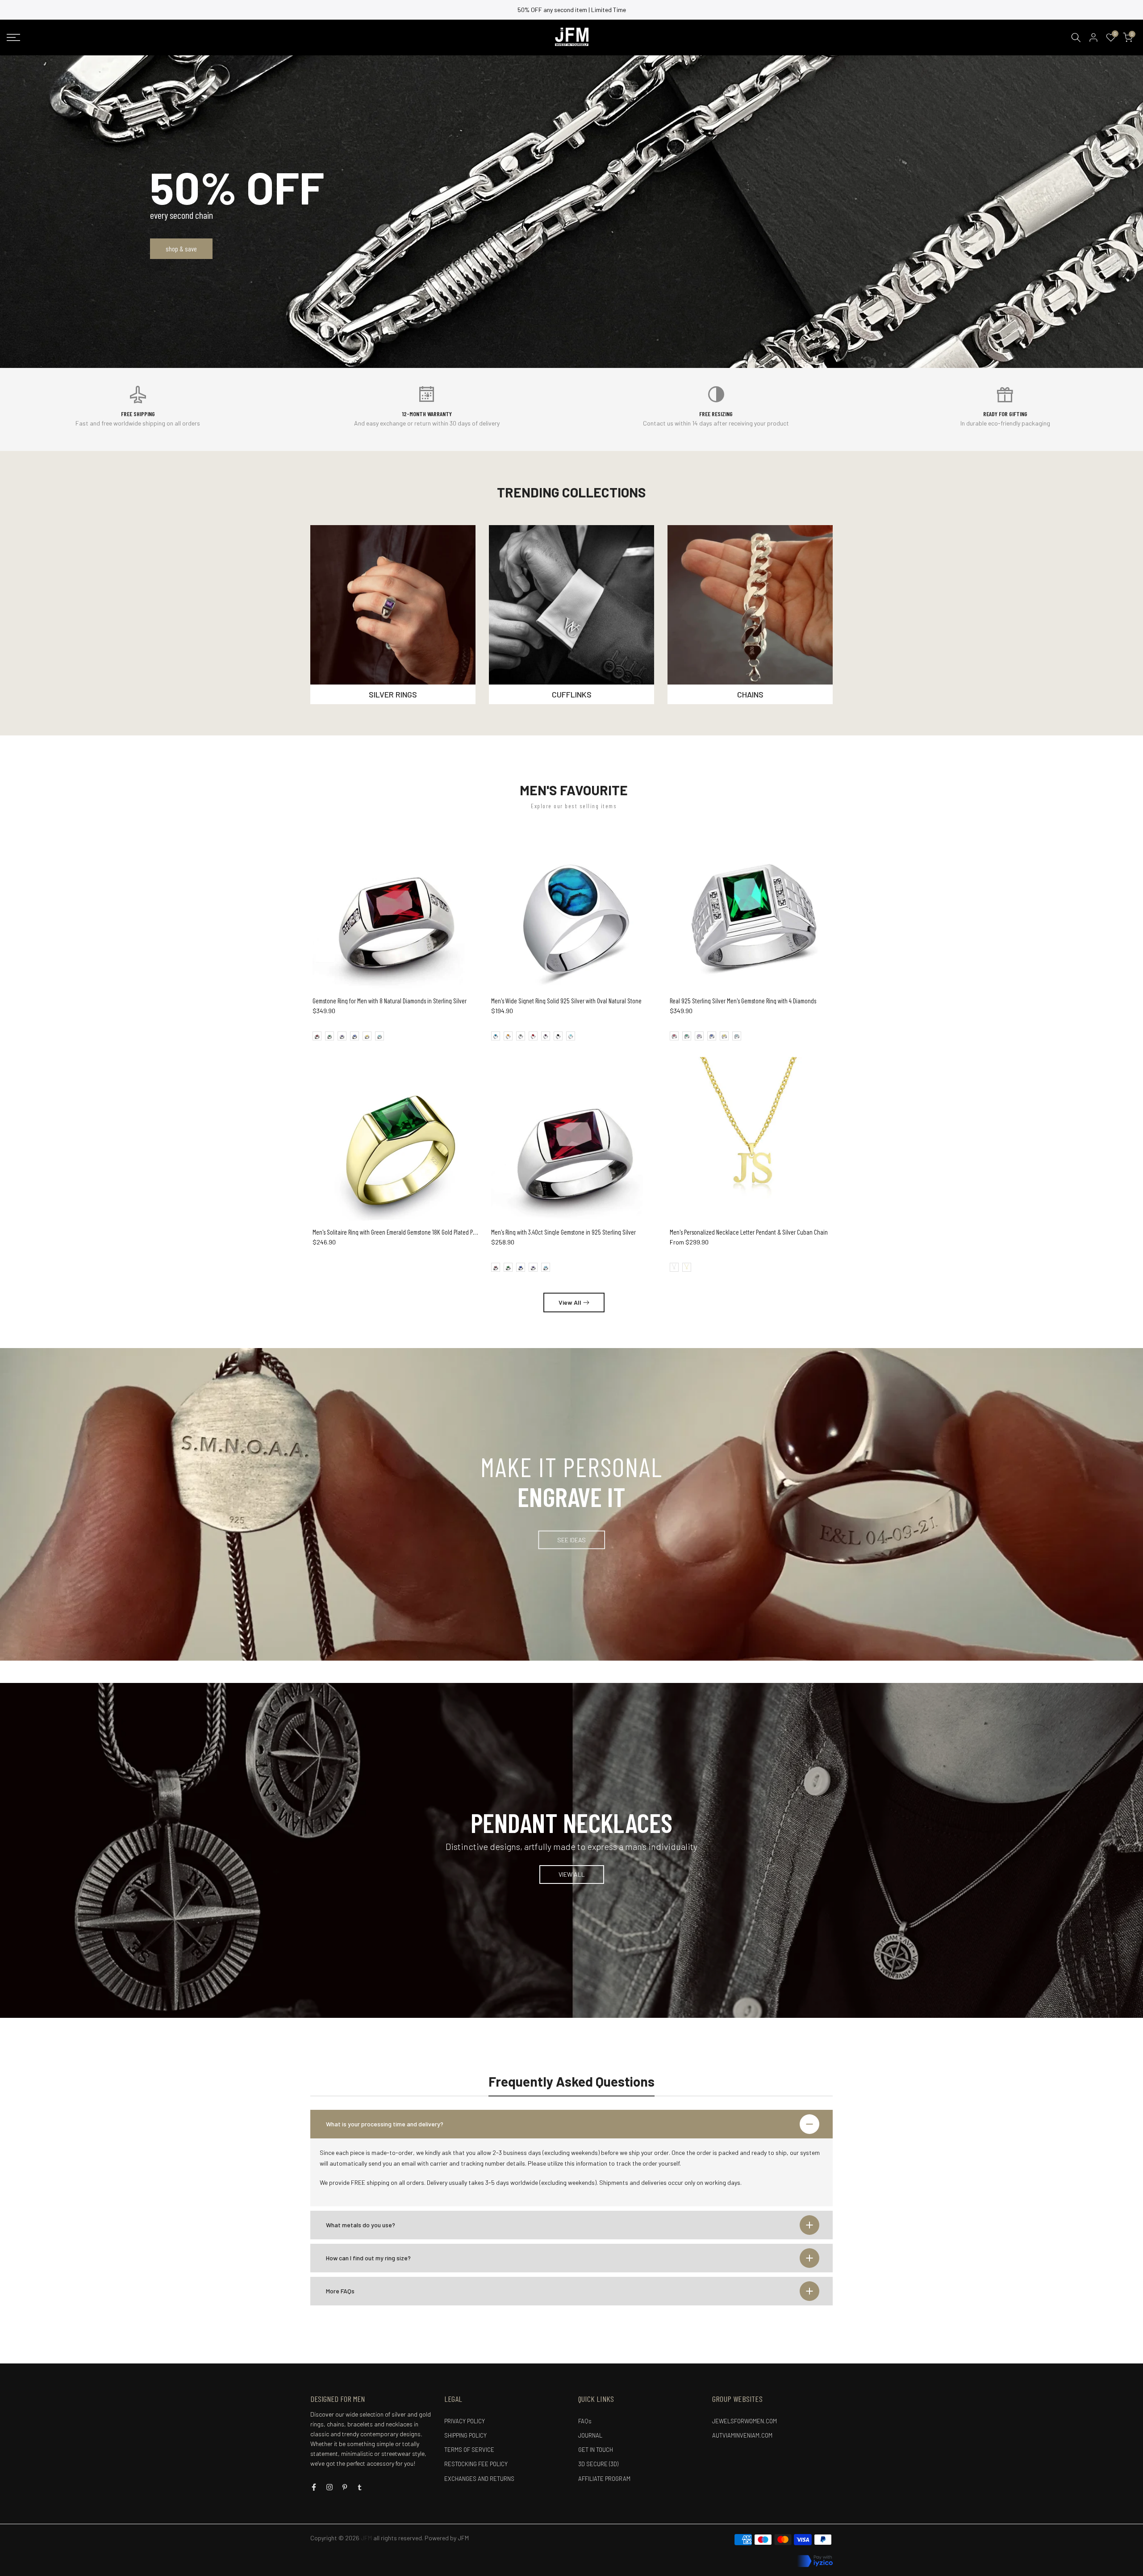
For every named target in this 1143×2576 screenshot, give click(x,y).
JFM (463, 2538)
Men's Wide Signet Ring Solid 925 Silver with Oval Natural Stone (566, 1001)
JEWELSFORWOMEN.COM (745, 2421)
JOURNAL (590, 2435)
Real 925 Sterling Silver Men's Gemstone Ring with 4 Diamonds (743, 1001)
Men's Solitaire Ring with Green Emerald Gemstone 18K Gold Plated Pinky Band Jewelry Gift (419, 1232)
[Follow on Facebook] (314, 2487)
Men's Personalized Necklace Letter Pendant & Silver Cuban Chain (749, 1232)
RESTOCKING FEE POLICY (476, 2464)
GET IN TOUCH (596, 2450)
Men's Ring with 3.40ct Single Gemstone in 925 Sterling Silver (563, 1232)
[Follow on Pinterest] (345, 2487)
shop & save (181, 248)
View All (570, 1302)
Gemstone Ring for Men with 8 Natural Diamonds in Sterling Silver (390, 1001)
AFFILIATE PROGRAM (604, 2479)
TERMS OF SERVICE (469, 2450)
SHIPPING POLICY (465, 2435)
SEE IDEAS (571, 1539)
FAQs (585, 2421)
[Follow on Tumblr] (360, 2487)
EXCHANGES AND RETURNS (479, 2479)
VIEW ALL (572, 1874)
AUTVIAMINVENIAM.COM (742, 2435)
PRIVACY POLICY (465, 2421)
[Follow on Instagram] (330, 2487)
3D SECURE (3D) (598, 2464)
